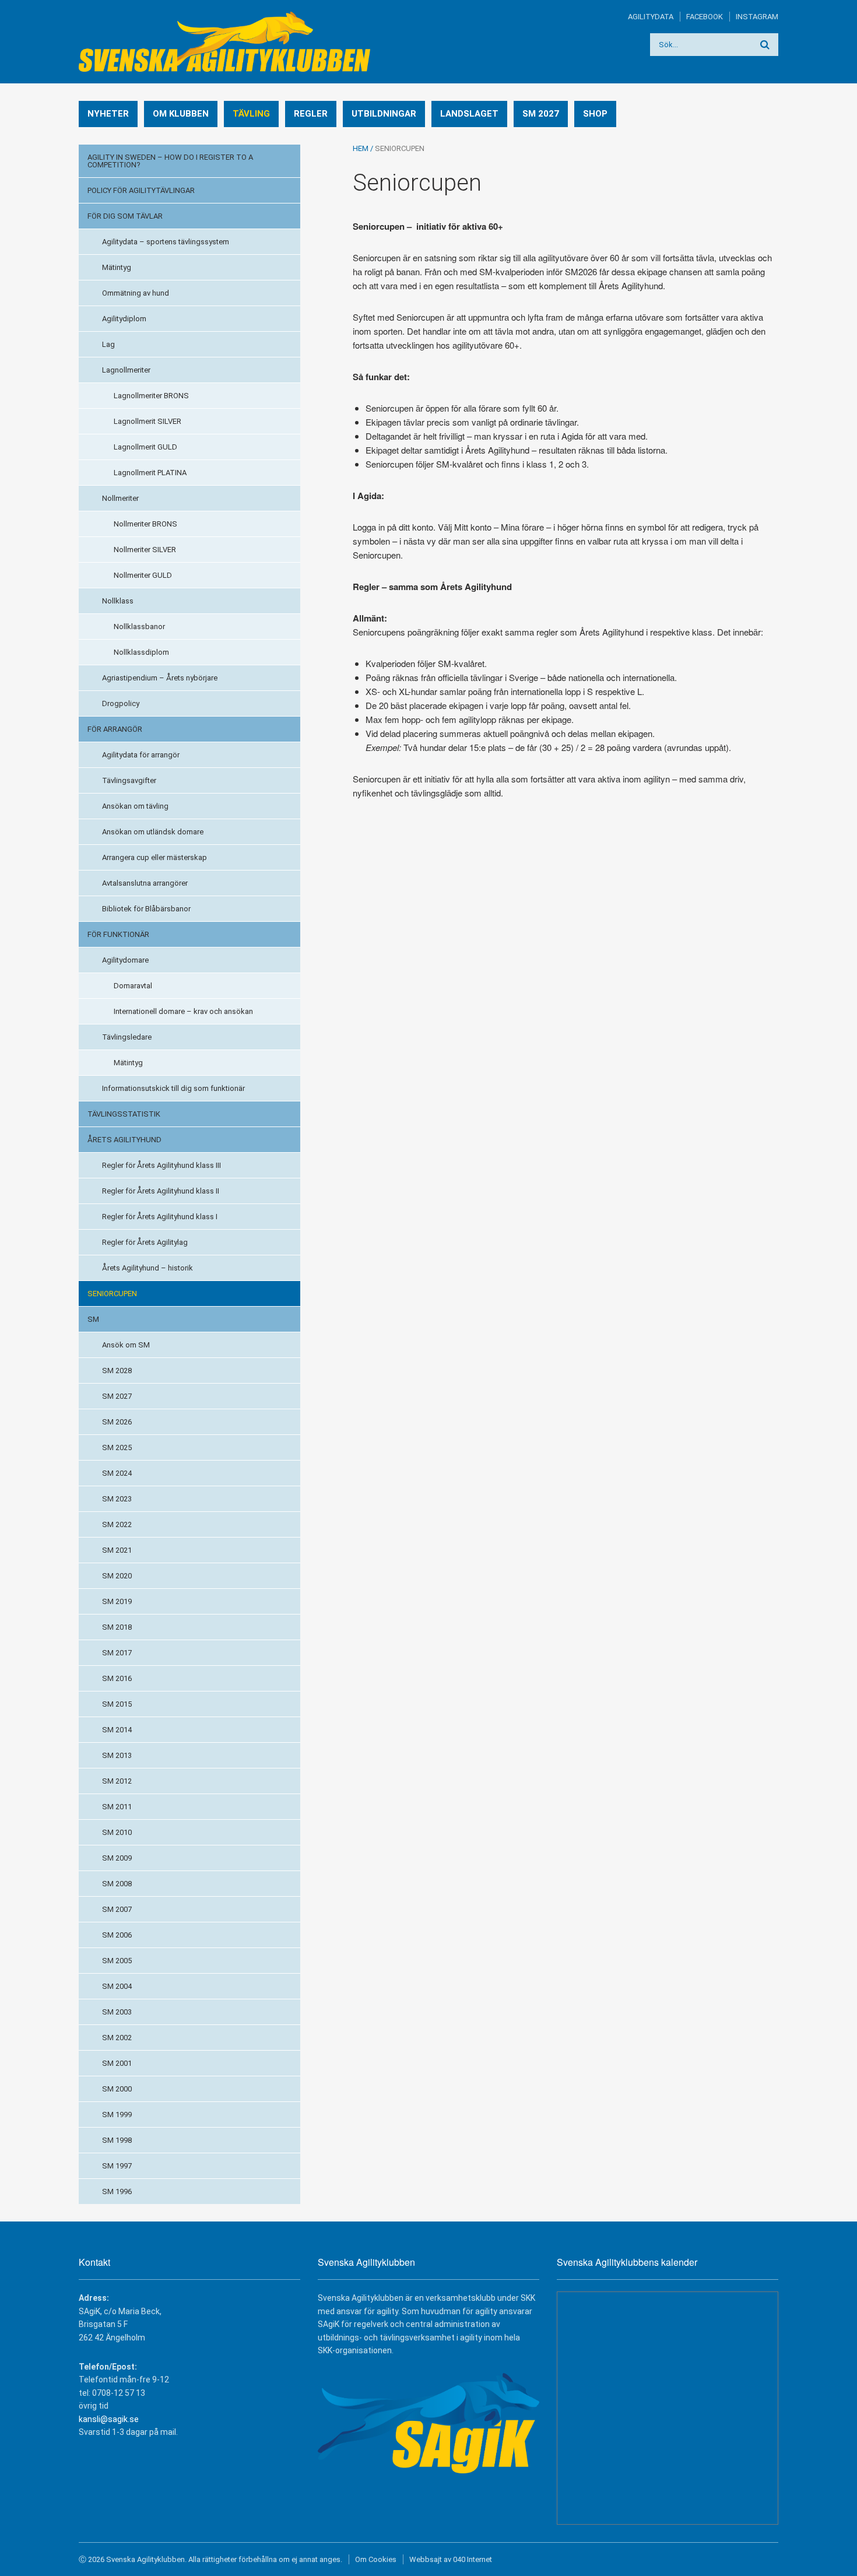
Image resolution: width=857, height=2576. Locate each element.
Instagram (757, 17)
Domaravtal (133, 986)
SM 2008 (117, 1884)
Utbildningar (384, 114)
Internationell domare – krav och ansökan (183, 1011)
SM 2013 (117, 1755)
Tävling (251, 114)
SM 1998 (117, 2140)
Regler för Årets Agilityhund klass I (160, 1217)
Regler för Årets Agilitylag (145, 1242)
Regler (311, 114)
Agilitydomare (125, 960)
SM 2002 (117, 2038)
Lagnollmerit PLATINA (150, 473)
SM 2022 (117, 1524)
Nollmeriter (120, 498)
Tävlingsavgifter (129, 780)
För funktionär (118, 934)
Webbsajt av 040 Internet (451, 2559)
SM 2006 (117, 1935)
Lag (108, 344)
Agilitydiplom (124, 319)
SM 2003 (117, 2012)
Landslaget (469, 114)
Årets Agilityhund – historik (147, 1268)
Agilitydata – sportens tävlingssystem (166, 242)
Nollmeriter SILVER (145, 550)
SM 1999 (117, 2115)
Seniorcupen (112, 1294)
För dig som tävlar (125, 216)
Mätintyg (117, 267)
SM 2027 (541, 114)
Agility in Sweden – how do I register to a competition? (170, 161)
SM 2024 (117, 1473)
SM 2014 (117, 1730)
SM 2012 (117, 1781)
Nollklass (118, 601)
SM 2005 (117, 1961)
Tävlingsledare (127, 1037)
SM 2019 (117, 1601)
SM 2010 (117, 1832)
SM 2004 (117, 1986)
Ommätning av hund (136, 293)
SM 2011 (117, 1807)
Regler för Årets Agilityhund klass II (161, 1191)
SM (93, 1319)
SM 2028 (117, 1371)
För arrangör (115, 729)
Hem (361, 148)
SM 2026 (117, 1422)
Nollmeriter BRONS (145, 524)
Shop (595, 114)
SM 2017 (117, 1653)
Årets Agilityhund (124, 1140)
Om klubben (181, 114)
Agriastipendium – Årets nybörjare (160, 678)
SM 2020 (117, 1576)
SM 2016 (117, 1678)
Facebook (705, 17)
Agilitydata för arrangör (141, 755)
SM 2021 (117, 1550)
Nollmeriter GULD (143, 575)
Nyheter (108, 114)
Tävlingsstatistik (124, 1114)
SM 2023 (117, 1499)
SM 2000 (117, 2089)
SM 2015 (117, 1704)
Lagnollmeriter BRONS (151, 396)
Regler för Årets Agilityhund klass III (161, 1165)
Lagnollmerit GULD (145, 447)
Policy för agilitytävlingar (141, 190)
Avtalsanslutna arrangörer (145, 883)
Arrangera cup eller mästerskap (154, 857)
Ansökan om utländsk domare (153, 832)
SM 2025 (117, 1447)
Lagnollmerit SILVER (147, 421)
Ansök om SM (126, 1345)
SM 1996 (117, 2191)
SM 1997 (117, 2166)
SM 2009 (117, 1858)
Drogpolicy (121, 703)
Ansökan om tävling (135, 806)
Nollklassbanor (139, 627)
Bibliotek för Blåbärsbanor (146, 909)
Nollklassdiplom (141, 652)
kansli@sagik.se (109, 2419)
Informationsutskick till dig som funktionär (173, 1088)
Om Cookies (376, 2559)
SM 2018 (117, 1627)
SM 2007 (117, 1909)
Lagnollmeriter (126, 370)
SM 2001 (117, 2063)
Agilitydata (651, 17)
